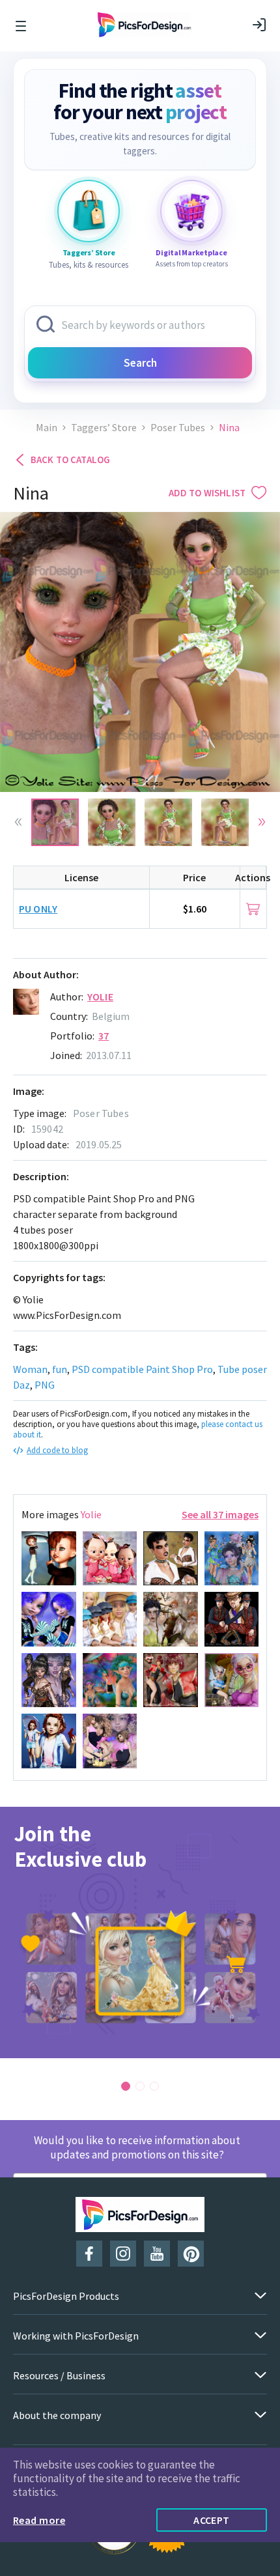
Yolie (100, 997)
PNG (45, 1385)
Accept (212, 2520)
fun (60, 1369)
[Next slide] (262, 822)
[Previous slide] (18, 822)
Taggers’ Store (104, 428)
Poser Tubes (178, 428)
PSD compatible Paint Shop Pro (142, 1369)
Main (47, 428)
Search (140, 363)
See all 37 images (220, 1514)
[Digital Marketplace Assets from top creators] (191, 211)
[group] (140, 1932)
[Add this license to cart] (253, 909)
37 (104, 1036)
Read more (39, 2520)
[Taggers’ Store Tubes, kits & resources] (89, 211)
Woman (30, 1369)
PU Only (38, 909)
